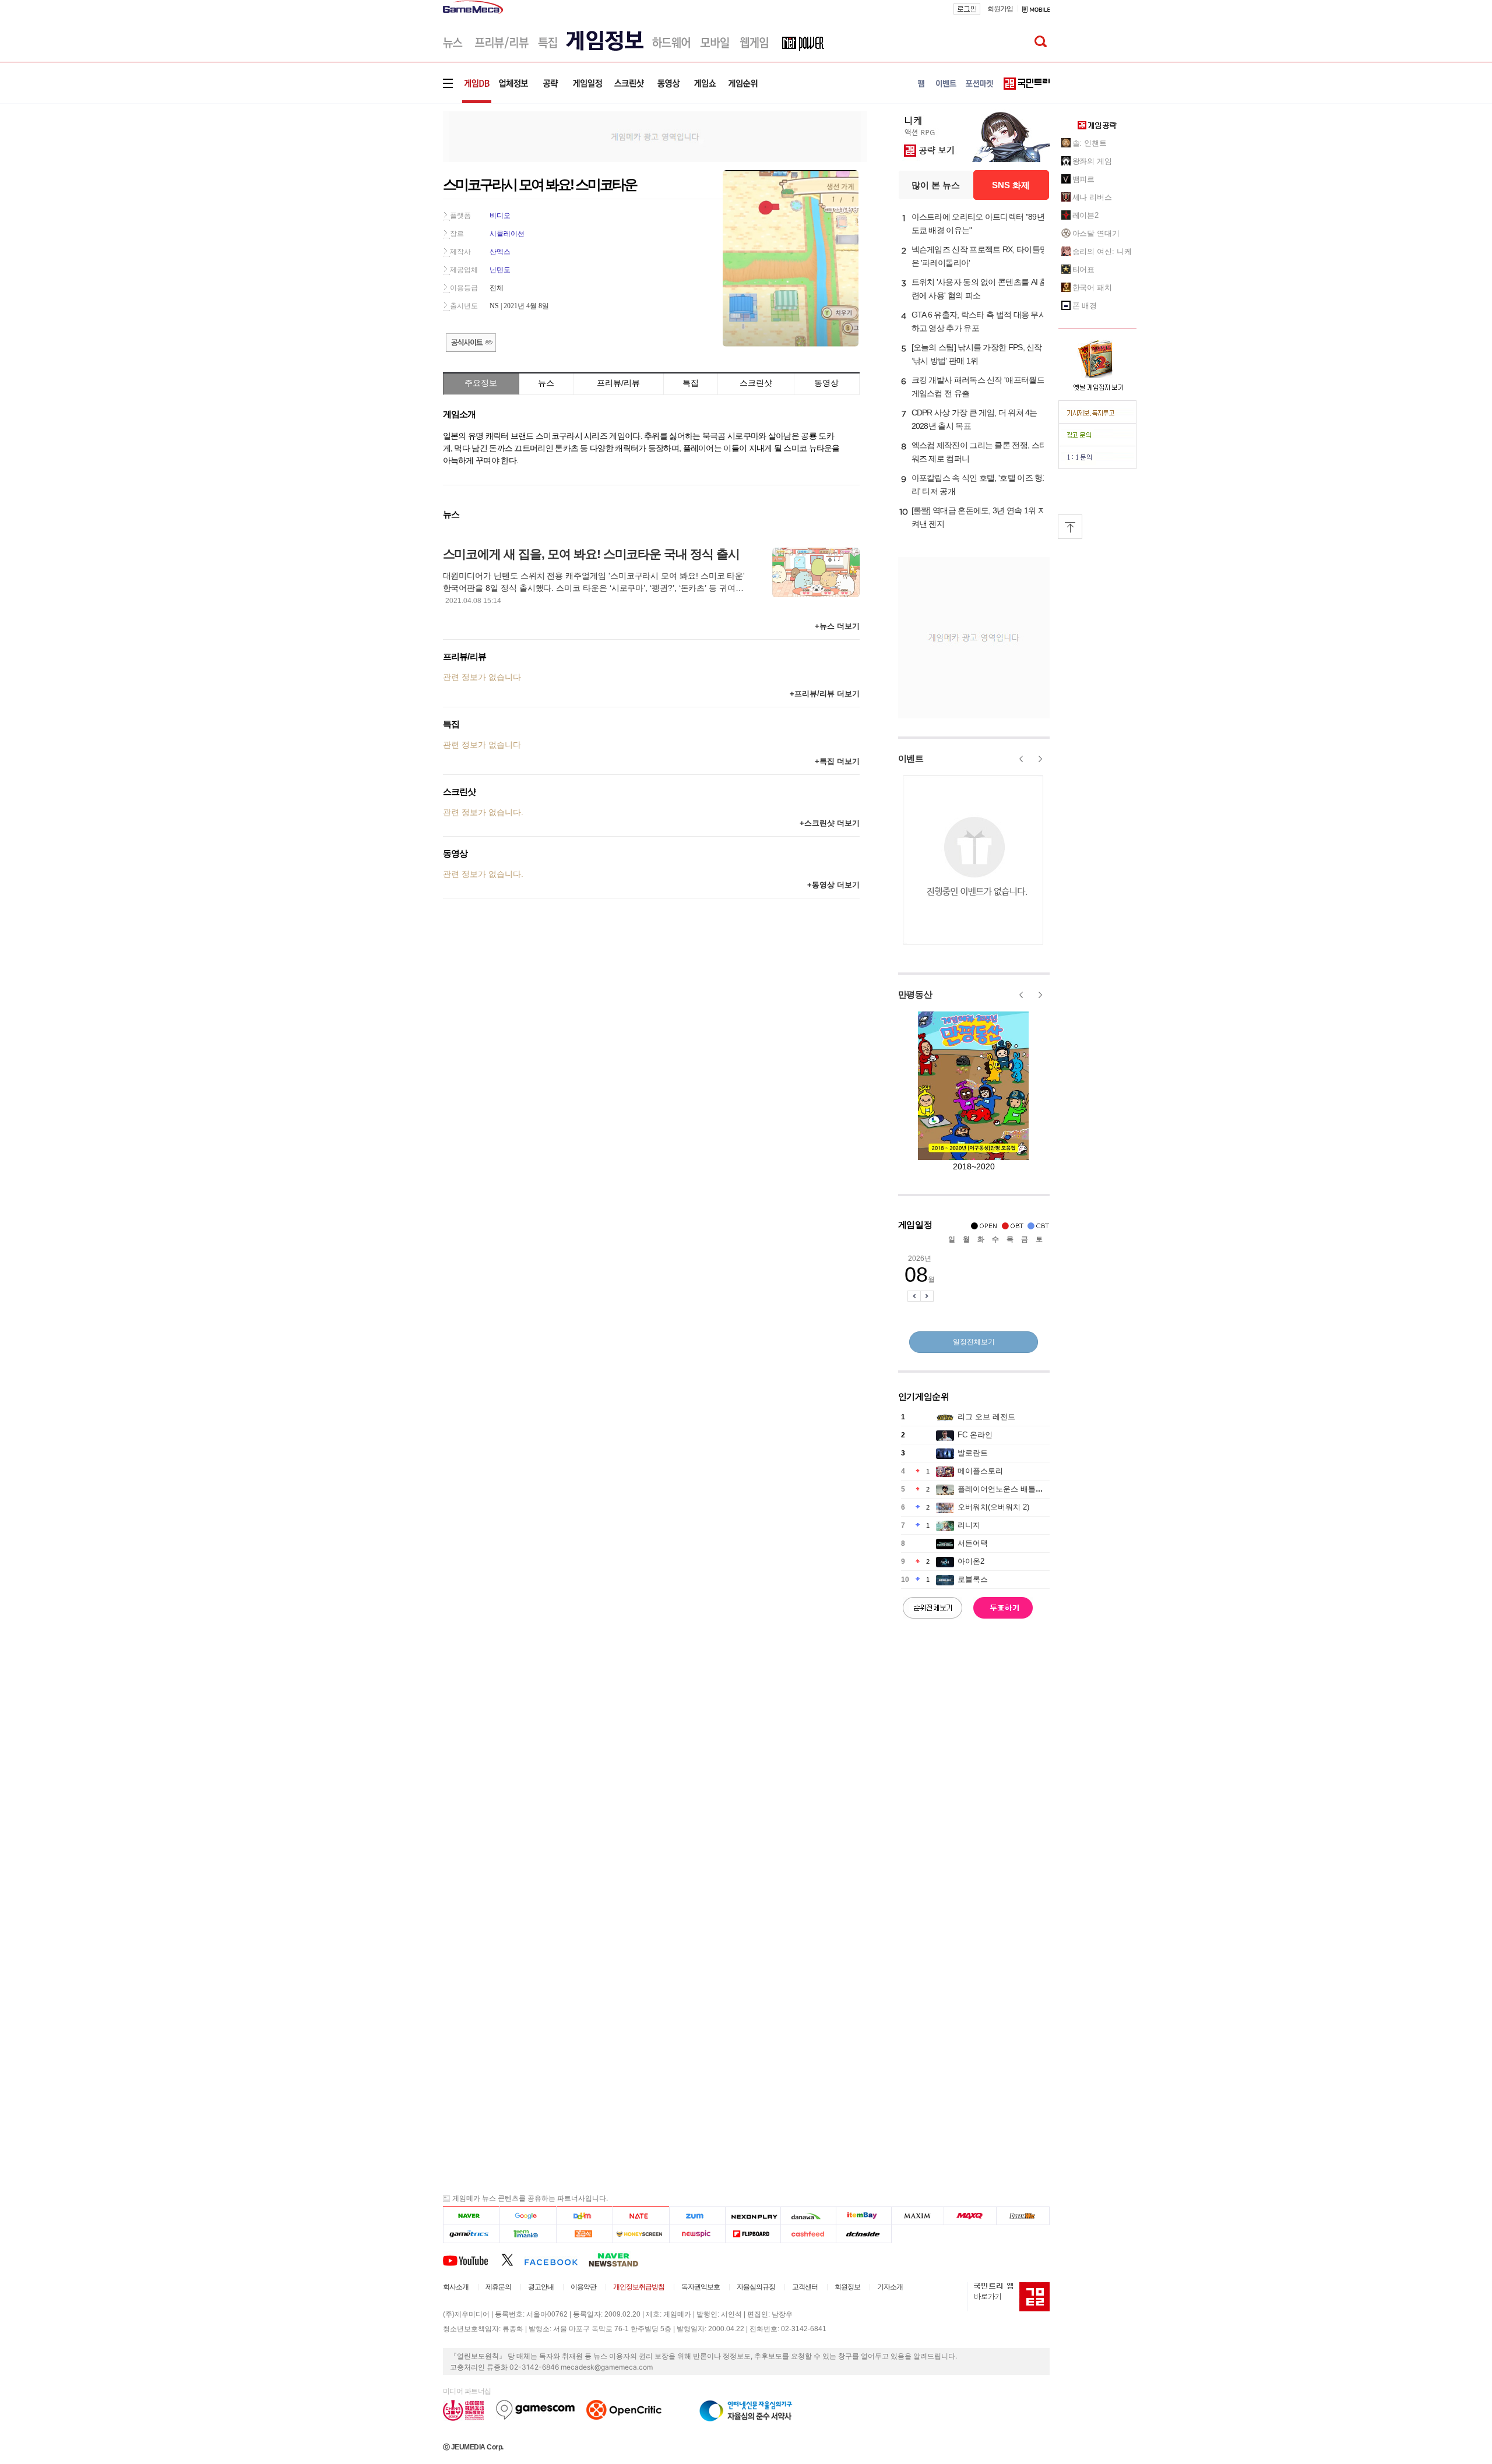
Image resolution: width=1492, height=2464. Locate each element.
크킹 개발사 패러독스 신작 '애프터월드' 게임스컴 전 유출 (979, 387)
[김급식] (584, 2234)
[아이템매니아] (528, 2234)
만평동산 (915, 994)
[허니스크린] (641, 2234)
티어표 (1084, 269)
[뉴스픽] (697, 2234)
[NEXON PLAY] (753, 2216)
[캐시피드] (808, 2234)
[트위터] (513, 2259)
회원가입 (1000, 9)
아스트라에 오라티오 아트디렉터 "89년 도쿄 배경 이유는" (978, 223)
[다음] (584, 2216)
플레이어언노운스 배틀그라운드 (1012, 1489)
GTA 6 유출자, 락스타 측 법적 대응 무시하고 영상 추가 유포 (979, 321)
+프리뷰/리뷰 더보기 (825, 694)
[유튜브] (472, 2259)
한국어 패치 (1092, 288)
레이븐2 (1086, 215)
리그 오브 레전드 (986, 1417)
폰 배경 (1085, 306)
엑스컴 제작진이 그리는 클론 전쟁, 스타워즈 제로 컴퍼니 (979, 452)
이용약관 (583, 2287)
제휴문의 (498, 2287)
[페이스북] (556, 2259)
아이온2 (971, 1561)
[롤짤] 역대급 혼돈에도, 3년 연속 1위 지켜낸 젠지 (979, 517)
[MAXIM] (918, 2216)
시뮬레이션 (507, 234)
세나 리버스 (1092, 197)
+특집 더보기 (837, 761)
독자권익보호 (701, 2287)
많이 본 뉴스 (936, 185)
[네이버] (471, 2216)
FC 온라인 (975, 1435)
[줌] (697, 2216)
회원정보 (847, 2287)
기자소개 (890, 2287)
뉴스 (546, 383)
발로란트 (973, 1453)
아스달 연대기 (1096, 233)
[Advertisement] (395, 180)
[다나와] (808, 2216)
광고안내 (541, 2287)
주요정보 (481, 383)
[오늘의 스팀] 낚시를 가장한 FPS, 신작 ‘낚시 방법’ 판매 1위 (977, 354)
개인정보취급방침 (639, 2287)
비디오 (500, 216)
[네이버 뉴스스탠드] (620, 2259)
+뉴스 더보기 (837, 626)
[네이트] (641, 2216)
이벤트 (911, 758)
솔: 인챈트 (1090, 143)
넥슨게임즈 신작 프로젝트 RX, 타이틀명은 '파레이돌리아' (980, 256)
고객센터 (805, 2287)
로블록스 (973, 1579)
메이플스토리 (980, 1471)
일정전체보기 (974, 1342)
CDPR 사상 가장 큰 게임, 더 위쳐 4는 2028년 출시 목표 (974, 419)
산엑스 (500, 252)
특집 (691, 383)
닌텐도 (500, 270)
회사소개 (456, 2287)
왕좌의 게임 (1092, 161)
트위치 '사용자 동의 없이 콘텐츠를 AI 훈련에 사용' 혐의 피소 (979, 289)
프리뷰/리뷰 (618, 383)
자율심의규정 (756, 2287)
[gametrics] (471, 2234)
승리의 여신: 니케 (1102, 251)
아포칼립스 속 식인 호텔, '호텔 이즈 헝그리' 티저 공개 (981, 484)
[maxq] (970, 2216)
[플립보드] (753, 2234)
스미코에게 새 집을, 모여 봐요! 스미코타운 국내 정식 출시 (591, 554)
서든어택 (973, 1543)
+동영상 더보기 (833, 885)
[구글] (528, 2216)
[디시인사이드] (864, 2234)
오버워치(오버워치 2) (993, 1507)
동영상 (826, 383)
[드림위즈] (1023, 2216)
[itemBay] (864, 2216)
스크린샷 (756, 383)
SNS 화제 (1011, 185)
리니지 (969, 1525)
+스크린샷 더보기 (830, 823)
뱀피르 (1084, 179)
